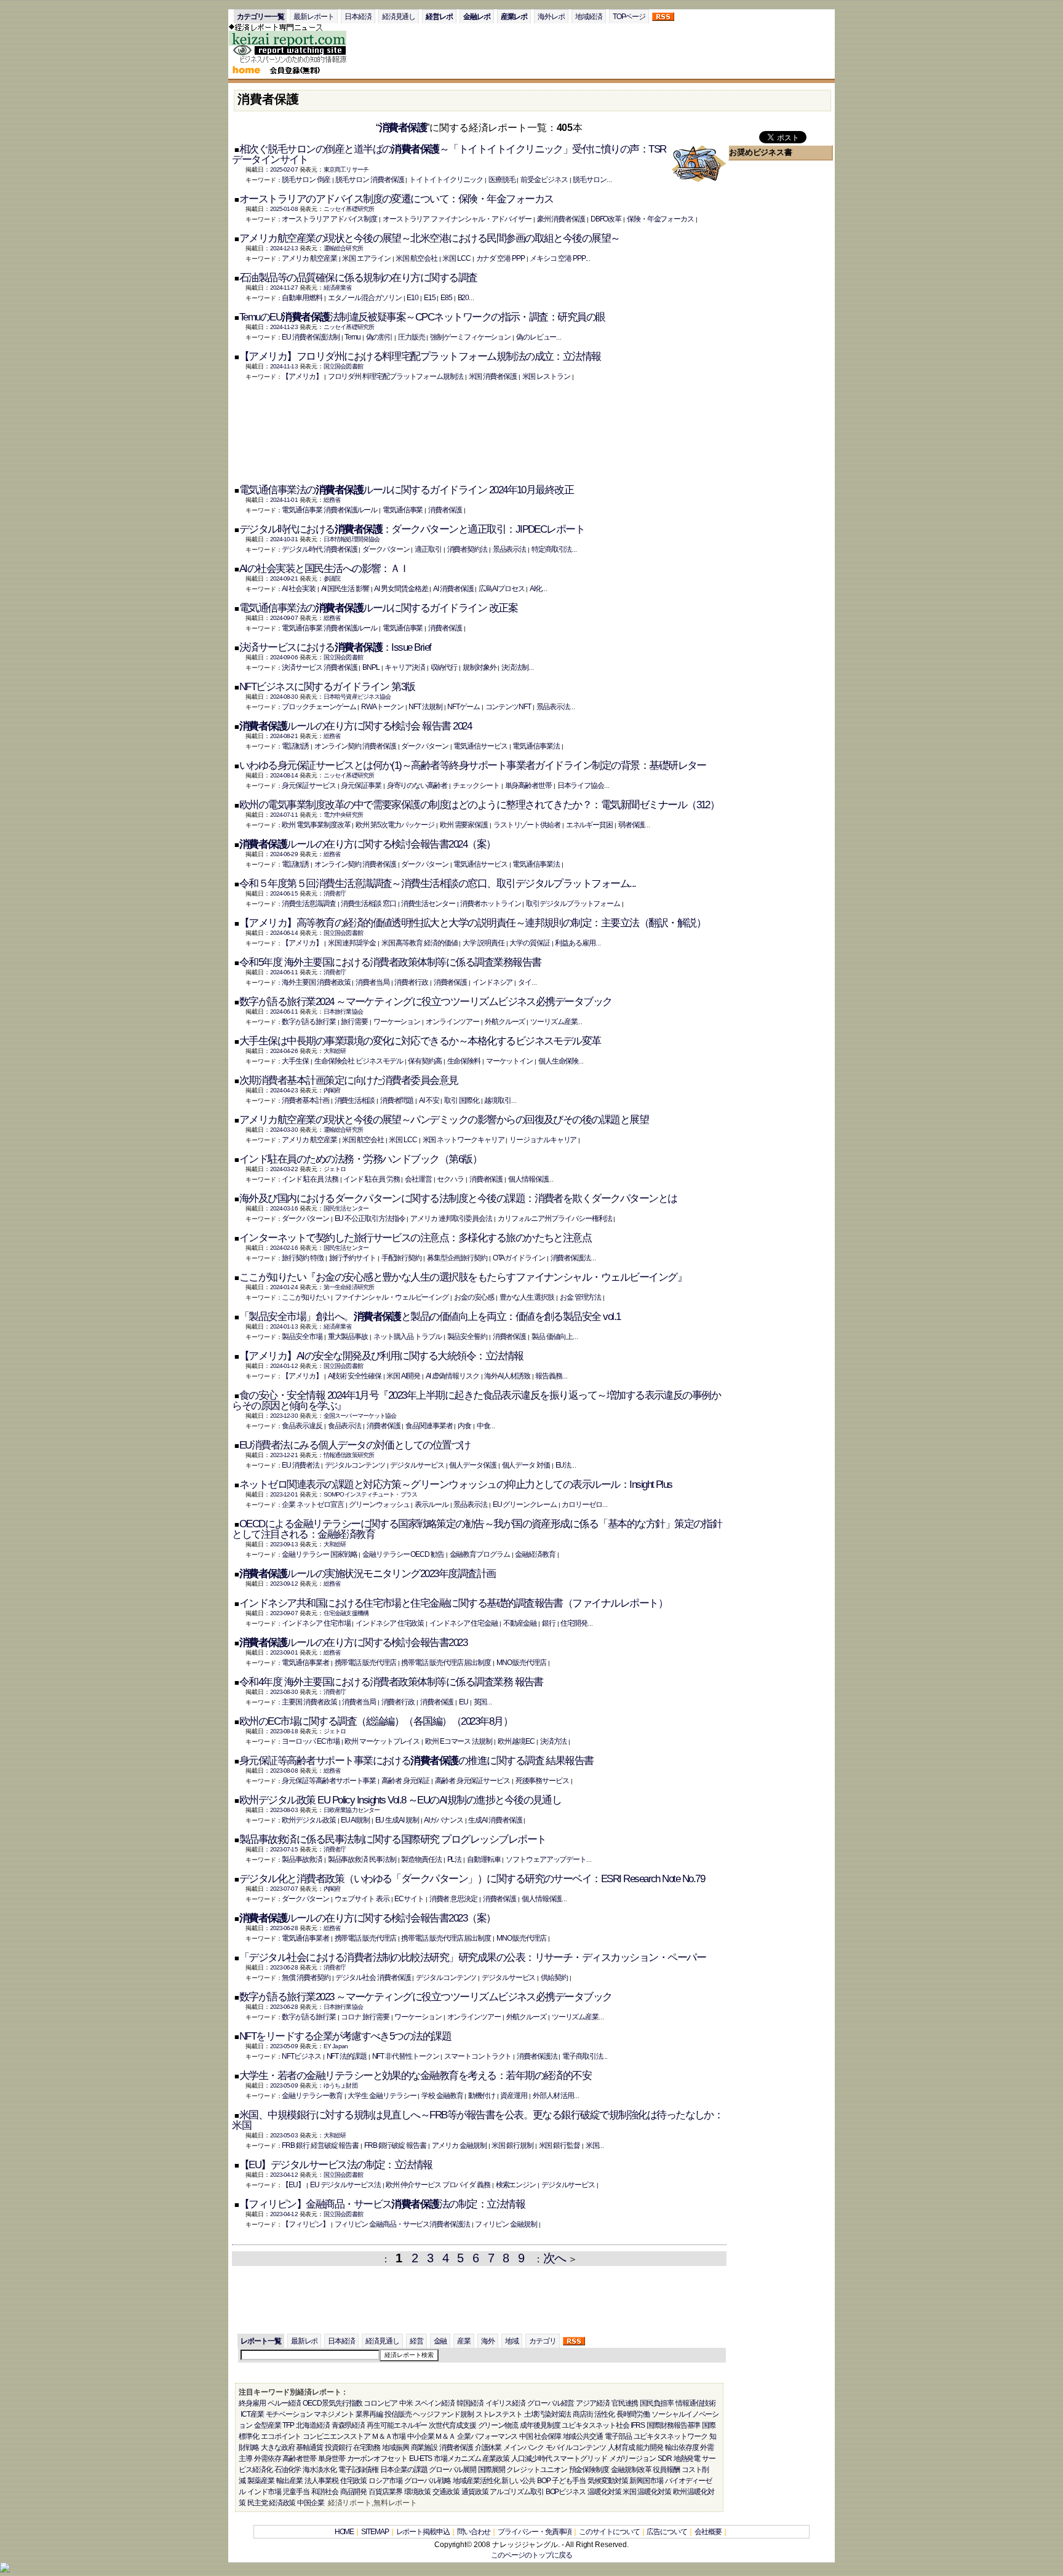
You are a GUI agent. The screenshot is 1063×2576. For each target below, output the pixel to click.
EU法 (563, 1465)
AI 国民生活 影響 (345, 589)
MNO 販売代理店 (521, 1663)
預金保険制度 (589, 2470)
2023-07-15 (284, 1849)
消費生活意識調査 (309, 904)
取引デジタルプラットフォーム (573, 904)
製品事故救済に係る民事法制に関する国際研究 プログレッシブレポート (393, 1839)
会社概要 (708, 2532)
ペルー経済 (285, 2403)
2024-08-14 (284, 775)
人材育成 (621, 2447)
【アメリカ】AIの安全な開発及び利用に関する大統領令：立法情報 (381, 1356)
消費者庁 (335, 893)
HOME (344, 2532)
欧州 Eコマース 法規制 (459, 1741)
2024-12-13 (284, 248)
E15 (430, 298)
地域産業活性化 (476, 2481)
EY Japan (336, 2046)
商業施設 (424, 2447)
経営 (416, 2341)
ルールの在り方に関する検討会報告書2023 (353, 1643)
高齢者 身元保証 (405, 1781)
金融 (440, 2341)
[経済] (294, 62)
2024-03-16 (284, 1208)
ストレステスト (499, 2414)
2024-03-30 (284, 1130)
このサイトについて (609, 2532)
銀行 (549, 1623)
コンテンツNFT (508, 707)
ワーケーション (397, 1022)
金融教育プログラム (480, 1554)
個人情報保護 (528, 1179)
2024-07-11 (284, 815)
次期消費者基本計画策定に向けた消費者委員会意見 (349, 1080)
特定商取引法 (552, 549)
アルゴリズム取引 (516, 2492)
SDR (665, 2459)
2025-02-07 (284, 169)
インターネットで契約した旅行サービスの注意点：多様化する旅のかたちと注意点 (415, 1238)
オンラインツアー (452, 1022)
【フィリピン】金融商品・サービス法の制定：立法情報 (382, 2204)
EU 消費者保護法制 (310, 337)
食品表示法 (345, 1426)
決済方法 (554, 1741)
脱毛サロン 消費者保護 (369, 180)
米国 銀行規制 (512, 2145)
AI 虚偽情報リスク (452, 1376)
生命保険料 (464, 1061)
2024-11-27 (284, 288)
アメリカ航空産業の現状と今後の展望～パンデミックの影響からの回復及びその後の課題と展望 (444, 1120)
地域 (512, 2341)
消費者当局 (372, 982)
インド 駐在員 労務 (371, 1179)
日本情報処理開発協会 (352, 539)
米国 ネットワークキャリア (464, 1140)
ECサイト (409, 1899)
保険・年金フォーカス (660, 219)
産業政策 (496, 2459)
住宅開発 (574, 1623)
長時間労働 (633, 2414)
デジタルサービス (417, 1465)
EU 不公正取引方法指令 (370, 1218)
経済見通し (399, 17)
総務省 (332, 500)
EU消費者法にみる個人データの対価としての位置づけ (355, 1445)
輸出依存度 (682, 2447)
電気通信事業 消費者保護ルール (329, 510)
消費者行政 (411, 982)
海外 (488, 2341)
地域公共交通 (583, 2436)
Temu (352, 337)
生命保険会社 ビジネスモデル (359, 1061)
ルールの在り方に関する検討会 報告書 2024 (355, 726)
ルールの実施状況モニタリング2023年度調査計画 (368, 1574)
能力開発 (650, 2447)
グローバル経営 (551, 2403)
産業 (464, 2341)
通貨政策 (475, 2492)
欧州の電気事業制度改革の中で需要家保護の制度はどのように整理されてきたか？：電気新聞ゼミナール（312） (479, 805)
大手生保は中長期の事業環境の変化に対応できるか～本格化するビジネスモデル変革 (420, 1041)
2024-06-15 (284, 893)
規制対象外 (480, 667)
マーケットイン (509, 1061)
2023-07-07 (284, 1889)
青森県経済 (348, 2425)
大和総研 (335, 1051)
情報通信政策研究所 (349, 1455)
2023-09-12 (284, 1584)
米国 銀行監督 (559, 2145)
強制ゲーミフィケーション (470, 337)
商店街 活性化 (593, 2414)
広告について (667, 2532)
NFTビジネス (301, 2056)
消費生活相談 (355, 1100)
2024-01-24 (284, 1287)
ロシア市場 (385, 2481)
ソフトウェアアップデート (546, 1859)
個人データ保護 (472, 1465)
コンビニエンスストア (336, 2436)
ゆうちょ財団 (340, 2085)
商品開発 (354, 2492)
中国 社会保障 (540, 2436)
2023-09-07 (284, 1613)
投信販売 (398, 2414)
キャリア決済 (405, 667)
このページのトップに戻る (531, 2555)
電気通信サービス (480, 746)
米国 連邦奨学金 (352, 943)
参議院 (332, 578)
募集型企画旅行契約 (457, 1258)
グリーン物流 (498, 2425)
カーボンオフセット (377, 2459)
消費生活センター (428, 904)
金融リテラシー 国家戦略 (319, 1554)
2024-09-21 (284, 578)
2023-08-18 (284, 1731)
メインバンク (524, 2447)
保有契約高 (425, 1061)
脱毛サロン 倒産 (306, 180)
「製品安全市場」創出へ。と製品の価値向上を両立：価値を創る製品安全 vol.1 (430, 1317)
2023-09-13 (284, 1544)
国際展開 (492, 2470)
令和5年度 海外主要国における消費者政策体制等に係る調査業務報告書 (390, 962)
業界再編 (369, 2414)
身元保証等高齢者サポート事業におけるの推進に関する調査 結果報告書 (416, 1761)
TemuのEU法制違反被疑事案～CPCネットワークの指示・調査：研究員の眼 (422, 317)
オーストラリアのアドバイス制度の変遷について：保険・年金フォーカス (396, 199)
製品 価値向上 (552, 1337)
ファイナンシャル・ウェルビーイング (392, 1297)
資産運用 (514, 2096)
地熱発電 (687, 2459)
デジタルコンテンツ (355, 1465)
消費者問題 (397, 1100)
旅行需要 (354, 1022)
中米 (406, 2403)
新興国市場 (646, 2481)
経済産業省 (338, 288)
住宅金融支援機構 (346, 1613)
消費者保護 (403, 128)
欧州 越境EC (516, 1741)
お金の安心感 (474, 1297)
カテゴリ (543, 2341)
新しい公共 (518, 2481)
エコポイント (281, 2436)
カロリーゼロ (582, 1505)
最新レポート (314, 17)
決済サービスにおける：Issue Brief (335, 647)
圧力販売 (412, 337)
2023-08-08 (284, 1771)
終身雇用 (252, 2403)
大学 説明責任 (483, 943)
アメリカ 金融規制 (459, 2145)
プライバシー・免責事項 (535, 2532)
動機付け (482, 2096)
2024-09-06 (284, 657)
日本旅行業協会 (343, 1012)
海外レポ (551, 17)
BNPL (371, 667)
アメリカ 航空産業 (309, 258)
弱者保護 (632, 825)
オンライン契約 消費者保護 (355, 746)
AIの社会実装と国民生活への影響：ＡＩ (324, 569)
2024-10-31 (284, 539)
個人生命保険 (559, 1061)
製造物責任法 (421, 1859)
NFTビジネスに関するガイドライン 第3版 (327, 687)
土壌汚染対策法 (547, 2414)
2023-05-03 (284, 2135)
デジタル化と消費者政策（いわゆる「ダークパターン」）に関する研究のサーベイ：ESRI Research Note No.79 (472, 1879)
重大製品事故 (348, 1337)
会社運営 (418, 1179)
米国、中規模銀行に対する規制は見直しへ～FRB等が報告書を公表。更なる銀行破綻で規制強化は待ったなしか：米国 (477, 2120)
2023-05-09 (284, 2046)
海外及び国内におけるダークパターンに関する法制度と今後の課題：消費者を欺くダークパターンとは (458, 1199)
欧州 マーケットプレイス (382, 1741)
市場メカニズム (457, 2459)
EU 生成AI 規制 (397, 1820)
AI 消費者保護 (453, 589)
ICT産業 (252, 2414)
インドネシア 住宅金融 (464, 1623)
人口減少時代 (531, 2459)
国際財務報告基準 (673, 2425)
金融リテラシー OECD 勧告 (403, 1554)
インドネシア (493, 982)
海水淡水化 (320, 2470)
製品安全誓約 (468, 1337)
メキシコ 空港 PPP (557, 258)
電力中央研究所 (343, 815)
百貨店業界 (385, 2492)
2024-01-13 (284, 1326)
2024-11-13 (284, 366)
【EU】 (293, 2185)
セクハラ (450, 1179)
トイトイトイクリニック (446, 180)
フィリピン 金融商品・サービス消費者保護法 (402, 2224)
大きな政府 (278, 2447)
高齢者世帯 (299, 2459)
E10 (412, 298)
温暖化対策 (604, 2492)
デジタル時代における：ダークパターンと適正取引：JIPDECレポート (412, 529)
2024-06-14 (284, 933)
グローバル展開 (452, 2470)
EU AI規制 (355, 1820)
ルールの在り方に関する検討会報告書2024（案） (368, 844)
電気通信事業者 (305, 1663)
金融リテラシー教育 (312, 2096)
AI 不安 (429, 1100)
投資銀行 (338, 2447)
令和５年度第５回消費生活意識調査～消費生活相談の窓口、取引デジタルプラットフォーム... (438, 884)
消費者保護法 (571, 1258)
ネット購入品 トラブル (408, 1337)
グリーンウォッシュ (379, 1505)
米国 (592, 2145)
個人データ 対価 (526, 1465)
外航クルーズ (505, 1022)
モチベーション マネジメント (310, 2414)
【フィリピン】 (305, 2224)
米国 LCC (456, 258)
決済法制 (515, 667)
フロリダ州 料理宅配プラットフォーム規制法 (396, 376)
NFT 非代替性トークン (406, 2056)
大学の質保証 (530, 943)
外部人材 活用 (553, 2096)
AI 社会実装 (298, 589)
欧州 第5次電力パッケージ (395, 825)
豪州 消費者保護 (561, 219)
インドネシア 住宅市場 (316, 1623)
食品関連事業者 (429, 1426)
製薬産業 (261, 2481)
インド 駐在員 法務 (310, 1179)
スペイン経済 (435, 2403)
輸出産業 (290, 2481)
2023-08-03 (284, 1810)
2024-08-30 (284, 697)
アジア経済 (593, 2403)
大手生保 (295, 1061)
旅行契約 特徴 (302, 1258)
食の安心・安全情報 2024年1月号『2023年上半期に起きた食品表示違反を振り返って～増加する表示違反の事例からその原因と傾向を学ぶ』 (476, 1401)
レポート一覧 (261, 2341)
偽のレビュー (536, 337)
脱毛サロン (590, 180)
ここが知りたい (305, 1297)
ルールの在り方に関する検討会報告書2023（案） (368, 1918)
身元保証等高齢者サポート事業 (329, 1781)
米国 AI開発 (403, 1376)
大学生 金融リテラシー (382, 2096)
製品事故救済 (302, 1859)
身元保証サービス (309, 785)
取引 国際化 (462, 1100)
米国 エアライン (366, 258)
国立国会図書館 (343, 366)
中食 (484, 1426)
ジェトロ (335, 1169)
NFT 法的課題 (347, 2056)
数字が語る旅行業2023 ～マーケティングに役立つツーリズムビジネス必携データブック (426, 1997)
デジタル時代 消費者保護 (319, 549)
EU (464, 1702)
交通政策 (446, 2492)
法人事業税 (321, 2481)
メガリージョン (632, 2459)
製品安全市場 (302, 1337)
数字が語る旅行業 (309, 1022)
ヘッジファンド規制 (443, 2414)
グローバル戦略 (428, 2481)
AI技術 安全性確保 (355, 1376)
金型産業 (268, 2425)
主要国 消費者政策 (309, 1702)
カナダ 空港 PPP (500, 258)
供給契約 (554, 1978)
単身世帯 (332, 2459)
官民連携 (625, 2403)
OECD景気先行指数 (332, 2403)
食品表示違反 (302, 1426)
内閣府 (332, 1090)
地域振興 (396, 2447)
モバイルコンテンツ (576, 2447)
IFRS (638, 2425)
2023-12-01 (284, 1494)
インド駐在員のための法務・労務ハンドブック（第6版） (360, 1159)
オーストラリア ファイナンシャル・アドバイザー (457, 219)
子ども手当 (569, 2481)
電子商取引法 (583, 2056)
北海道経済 (313, 2425)
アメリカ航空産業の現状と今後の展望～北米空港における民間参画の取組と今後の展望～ (430, 238)
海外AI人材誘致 (507, 1376)
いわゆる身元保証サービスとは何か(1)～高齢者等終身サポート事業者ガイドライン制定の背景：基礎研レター (473, 765)
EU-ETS (421, 2459)
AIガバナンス (443, 1820)
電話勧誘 (295, 746)
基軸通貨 (309, 2447)
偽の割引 (380, 337)
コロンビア (380, 2403)
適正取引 (428, 549)
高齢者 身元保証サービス (472, 1781)
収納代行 (444, 667)
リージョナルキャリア (543, 1140)
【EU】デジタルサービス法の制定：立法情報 (336, 2165)
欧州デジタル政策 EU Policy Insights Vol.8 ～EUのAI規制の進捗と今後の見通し (400, 1800)
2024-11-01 (284, 500)
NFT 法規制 (425, 707)
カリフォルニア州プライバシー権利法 (555, 1218)
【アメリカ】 (302, 376)
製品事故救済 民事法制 (362, 1859)
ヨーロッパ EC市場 (310, 1741)
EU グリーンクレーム (525, 1505)
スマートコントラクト (478, 2056)
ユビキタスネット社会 (595, 2425)
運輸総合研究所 (343, 248)
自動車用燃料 (302, 298)
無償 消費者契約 (306, 1978)
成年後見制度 (540, 2425)
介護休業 (488, 2447)
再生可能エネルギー (397, 2425)
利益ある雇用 (575, 943)
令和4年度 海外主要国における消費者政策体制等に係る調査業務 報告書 (391, 1682)
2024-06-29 (284, 854)
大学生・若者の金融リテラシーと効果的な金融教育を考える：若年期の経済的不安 (415, 2076)
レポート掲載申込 (423, 2532)
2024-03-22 (284, 1169)
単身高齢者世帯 (528, 785)
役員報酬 (666, 2470)
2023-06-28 (284, 1928)
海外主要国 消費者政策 (316, 982)
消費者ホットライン (490, 904)
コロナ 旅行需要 (365, 2017)
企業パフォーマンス (487, 2436)
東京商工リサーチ (346, 169)
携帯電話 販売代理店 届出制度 (446, 1663)
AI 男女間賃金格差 (401, 589)
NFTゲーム (464, 707)
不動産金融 (520, 1623)
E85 (446, 298)
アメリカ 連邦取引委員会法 (451, 1218)
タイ (525, 982)
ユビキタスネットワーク (671, 2436)
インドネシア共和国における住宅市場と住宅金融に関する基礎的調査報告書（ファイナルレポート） (453, 1603)
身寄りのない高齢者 (417, 785)
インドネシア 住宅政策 (390, 1623)
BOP (544, 2481)
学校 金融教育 (442, 2096)
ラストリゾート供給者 (527, 825)
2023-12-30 (284, 1416)
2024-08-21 (284, 736)
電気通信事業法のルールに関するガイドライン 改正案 (378, 608)
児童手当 (296, 2492)
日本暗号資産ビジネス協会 (357, 697)
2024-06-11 (284, 972)
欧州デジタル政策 (309, 1820)
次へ (554, 2258)
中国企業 (311, 2503)
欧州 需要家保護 (464, 825)
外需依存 (268, 2459)
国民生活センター (346, 1208)
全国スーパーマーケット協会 (360, 1416)
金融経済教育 (535, 1554)
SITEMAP (375, 2532)
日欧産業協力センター (352, 1810)
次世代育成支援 (452, 2425)
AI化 (536, 589)
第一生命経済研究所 (349, 1287)
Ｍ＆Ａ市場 (388, 2436)
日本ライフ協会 (581, 785)
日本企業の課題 (404, 2470)
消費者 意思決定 (453, 1899)
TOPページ (629, 17)
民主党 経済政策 (271, 2503)
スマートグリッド (580, 2459)
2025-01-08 (284, 209)
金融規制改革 (631, 2470)
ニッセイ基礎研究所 (349, 209)
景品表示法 (510, 549)
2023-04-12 (284, 2175)
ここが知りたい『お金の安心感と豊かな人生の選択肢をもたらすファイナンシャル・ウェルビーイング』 (463, 1277)
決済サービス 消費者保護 (319, 667)
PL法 (455, 1859)
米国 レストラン (546, 376)
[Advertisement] (591, 51)
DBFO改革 (606, 219)
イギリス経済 (506, 2403)
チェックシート (476, 785)
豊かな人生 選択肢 (527, 1297)
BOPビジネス (566, 2492)
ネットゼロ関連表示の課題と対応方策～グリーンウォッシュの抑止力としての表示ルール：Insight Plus (456, 1485)
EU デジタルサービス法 (345, 2185)
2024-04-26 (284, 1051)
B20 (464, 298)
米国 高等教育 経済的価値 (420, 943)
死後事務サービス (542, 1781)
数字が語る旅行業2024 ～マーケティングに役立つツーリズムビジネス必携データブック (426, 1002)
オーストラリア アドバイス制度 (329, 219)
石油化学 (288, 2470)
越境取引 (498, 1100)
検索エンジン (516, 2185)
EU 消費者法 (300, 1465)
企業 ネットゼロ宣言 (313, 1505)
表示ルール (432, 1505)
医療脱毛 (502, 180)
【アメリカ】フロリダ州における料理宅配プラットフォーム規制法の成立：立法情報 (420, 356)
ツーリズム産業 (554, 1022)
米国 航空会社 (416, 258)
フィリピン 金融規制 (506, 2224)
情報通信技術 (696, 2403)
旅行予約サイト (352, 1258)
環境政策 (418, 2492)
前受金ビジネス (544, 180)
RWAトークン (382, 707)
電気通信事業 (403, 510)
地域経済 (589, 17)
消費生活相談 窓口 (368, 904)
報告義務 (549, 1376)
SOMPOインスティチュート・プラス (370, 1494)
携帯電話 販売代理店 (365, 1663)
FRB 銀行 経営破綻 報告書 (320, 2145)
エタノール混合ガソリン (365, 298)
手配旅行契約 (402, 1258)
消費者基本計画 (305, 1100)
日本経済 (358, 17)
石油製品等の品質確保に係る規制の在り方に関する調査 (358, 278)
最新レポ (305, 2341)
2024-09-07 (284, 618)
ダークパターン (386, 549)
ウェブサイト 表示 (362, 1899)
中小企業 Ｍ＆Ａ (431, 2436)
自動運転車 (484, 1859)
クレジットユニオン (536, 2470)
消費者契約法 (468, 549)
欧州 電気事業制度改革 (316, 825)
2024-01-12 (284, 1366)
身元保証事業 (361, 785)
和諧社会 (325, 2492)
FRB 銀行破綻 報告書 (395, 2145)
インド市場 (264, 2492)
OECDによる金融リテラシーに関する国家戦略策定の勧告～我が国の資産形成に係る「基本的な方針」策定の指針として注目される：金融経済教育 (477, 1529)
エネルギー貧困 (589, 825)
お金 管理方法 (580, 1297)
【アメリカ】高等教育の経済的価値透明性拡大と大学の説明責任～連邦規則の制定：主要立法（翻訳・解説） (472, 923)
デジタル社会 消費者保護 (373, 1978)
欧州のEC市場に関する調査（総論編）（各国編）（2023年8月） (376, 1721)
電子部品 (618, 2436)
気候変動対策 (608, 2481)
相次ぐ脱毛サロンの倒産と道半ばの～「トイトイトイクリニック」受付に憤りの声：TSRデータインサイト (449, 154)
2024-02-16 (284, 1248)
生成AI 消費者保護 (495, 1820)
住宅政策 (354, 2481)
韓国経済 (470, 2403)
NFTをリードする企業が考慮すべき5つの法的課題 (345, 2036)
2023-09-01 (284, 1652)
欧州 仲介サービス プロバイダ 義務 (438, 2185)
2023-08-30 (284, 1692)
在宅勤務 (367, 2447)
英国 (480, 1702)
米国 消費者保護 (493, 376)
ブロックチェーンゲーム (319, 707)
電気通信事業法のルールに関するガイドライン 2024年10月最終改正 (406, 490)
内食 (464, 1426)
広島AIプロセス (501, 589)
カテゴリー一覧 (260, 17)
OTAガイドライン (519, 1258)
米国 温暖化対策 (647, 2492)
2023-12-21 (284, 1455)
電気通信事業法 (536, 746)
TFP (288, 2425)
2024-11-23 (284, 327)
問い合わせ (474, 2532)
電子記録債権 (359, 2470)
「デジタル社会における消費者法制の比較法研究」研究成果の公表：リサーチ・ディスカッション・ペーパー (472, 1958)
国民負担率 (657, 2403)
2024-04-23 (284, 1090)
